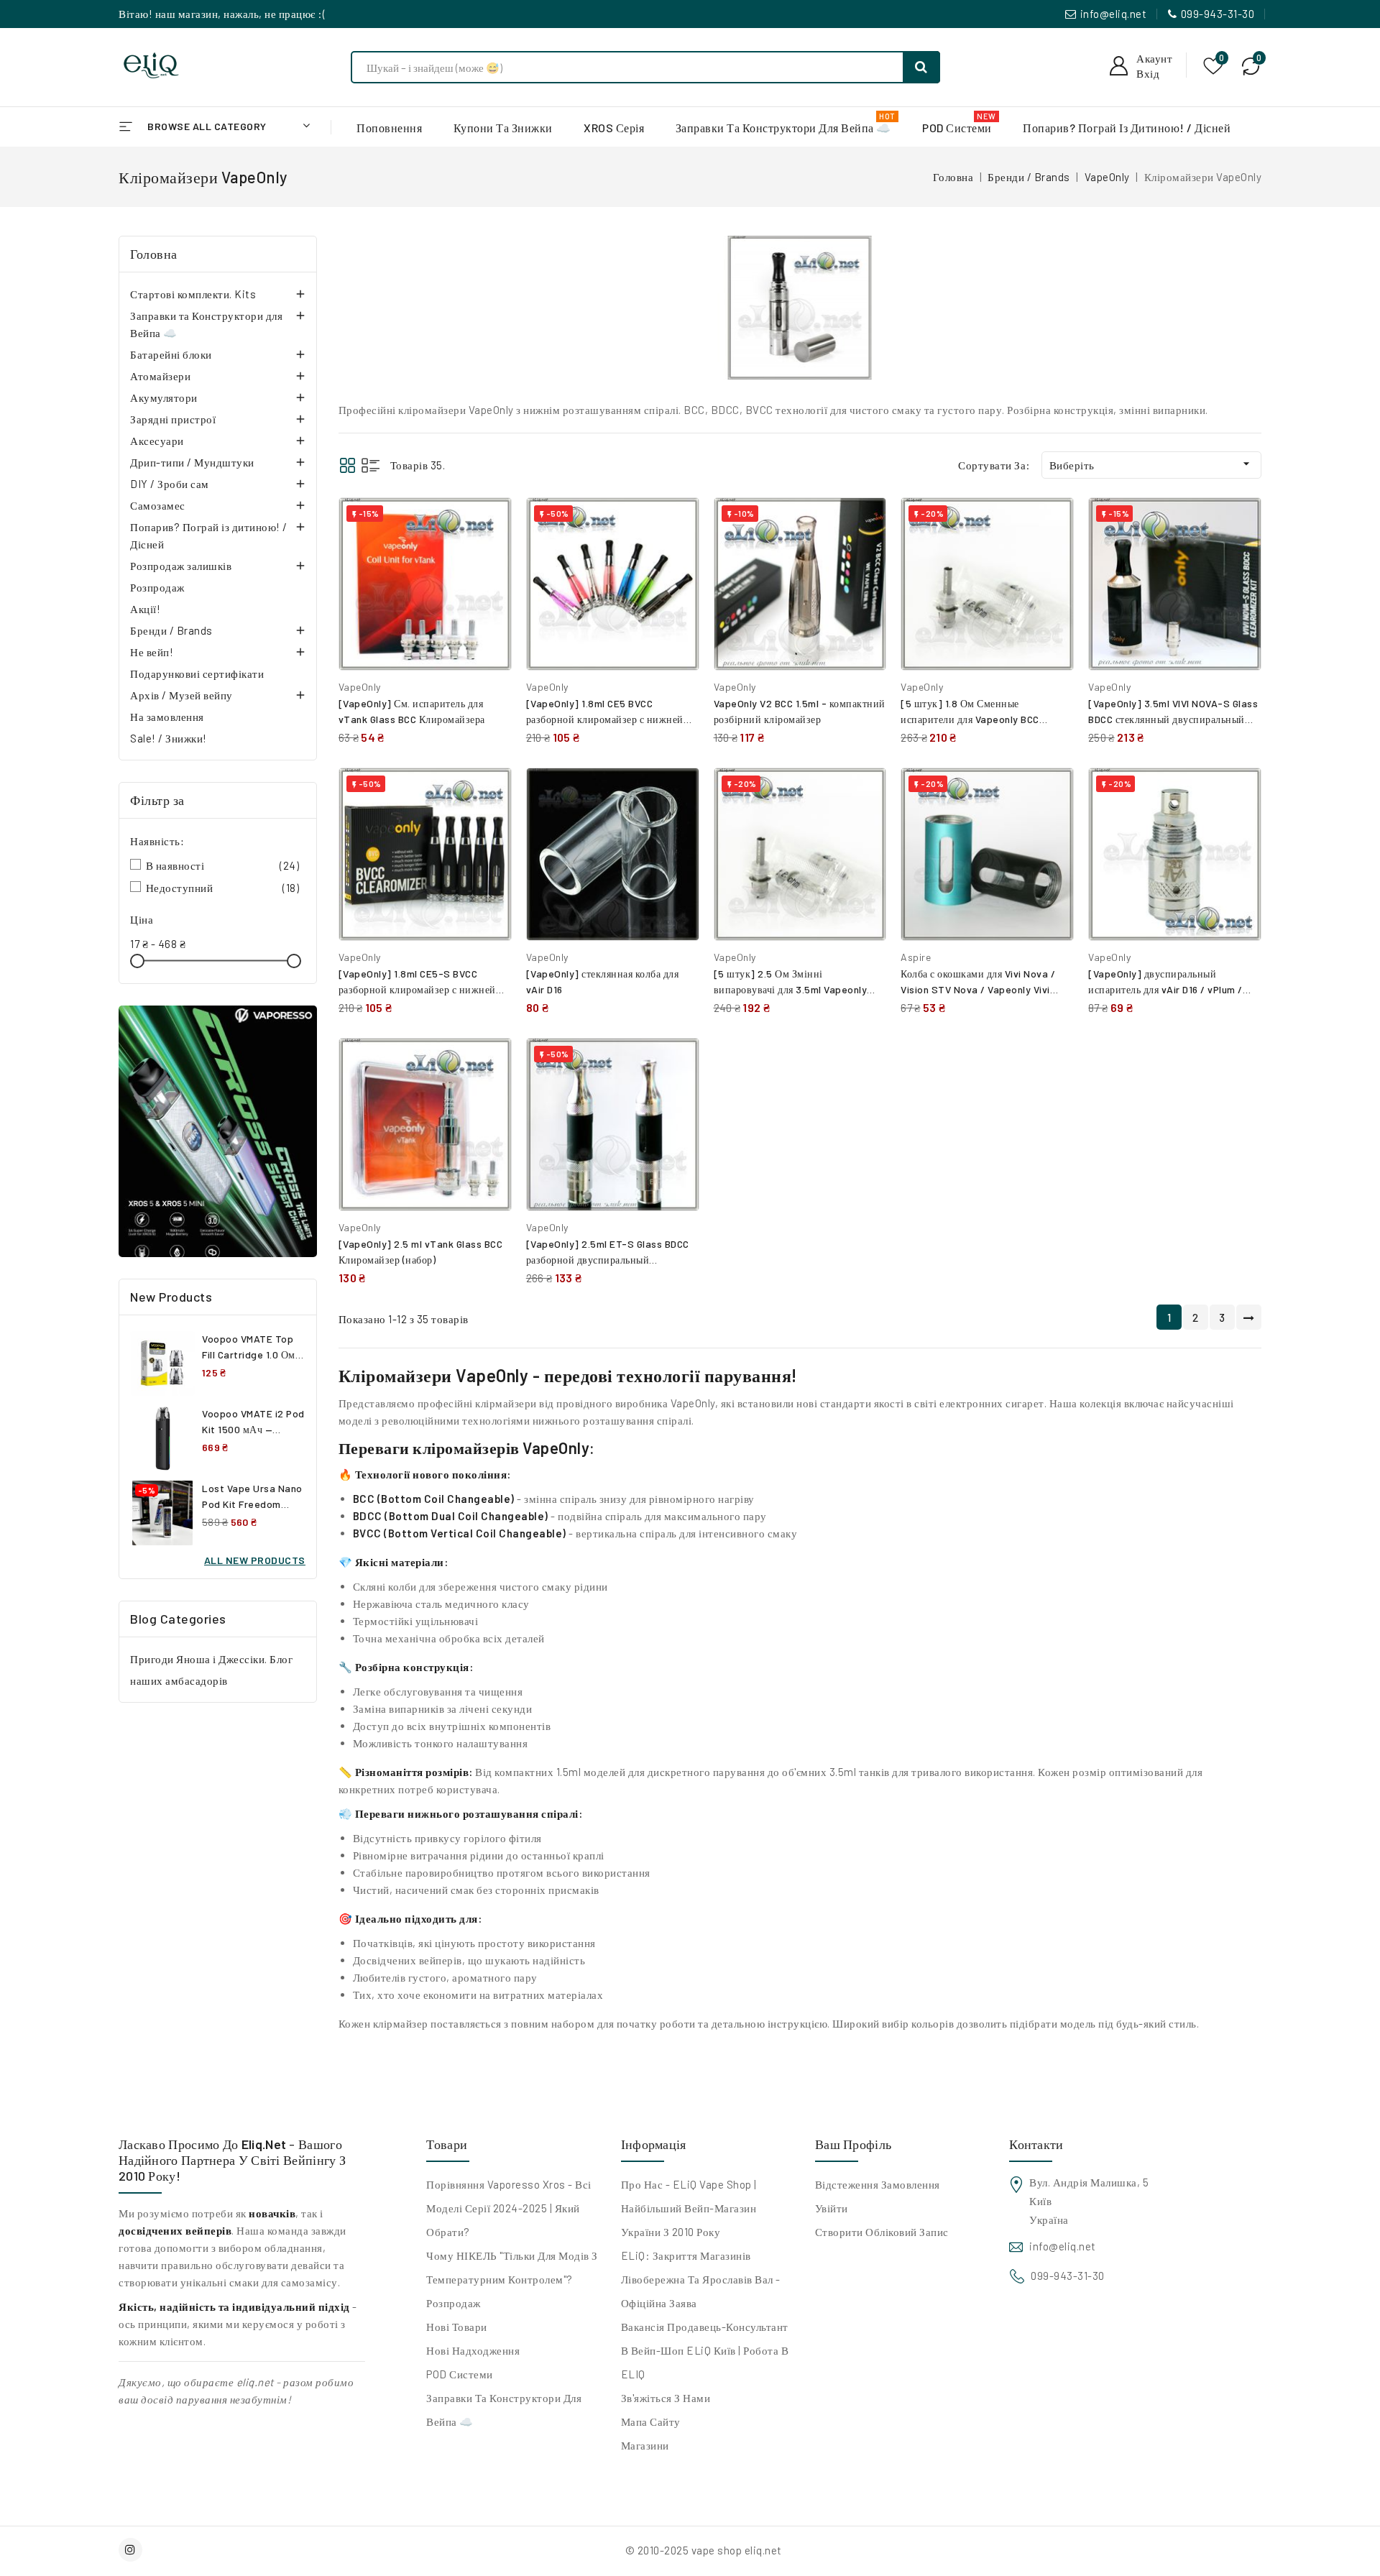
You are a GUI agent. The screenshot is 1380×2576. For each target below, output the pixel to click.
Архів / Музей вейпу (181, 695)
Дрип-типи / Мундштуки (192, 462)
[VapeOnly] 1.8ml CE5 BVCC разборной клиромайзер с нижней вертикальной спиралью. (605, 719)
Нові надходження (473, 2350)
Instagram (132, 2550)
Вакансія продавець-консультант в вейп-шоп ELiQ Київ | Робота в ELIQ (705, 2350)
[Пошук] (921, 67)
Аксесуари (157, 441)
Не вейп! (152, 652)
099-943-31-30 (1218, 14)
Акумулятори (164, 397)
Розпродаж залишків (181, 566)
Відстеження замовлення (878, 2184)
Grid (348, 465)
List (371, 465)
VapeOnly (360, 687)
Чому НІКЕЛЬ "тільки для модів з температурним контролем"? (512, 2267)
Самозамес (158, 505)
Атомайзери (160, 376)
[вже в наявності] (218, 1131)
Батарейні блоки (171, 354)
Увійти (832, 2208)
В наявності (223, 865)
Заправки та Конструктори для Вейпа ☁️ (206, 324)
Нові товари (457, 2327)
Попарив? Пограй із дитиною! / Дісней (209, 535)
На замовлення (167, 717)
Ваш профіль (853, 2144)
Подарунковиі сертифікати (197, 673)
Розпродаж (157, 587)
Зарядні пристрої (173, 419)
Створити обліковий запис (882, 2232)
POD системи (460, 2374)
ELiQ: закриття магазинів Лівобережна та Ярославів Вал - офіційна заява (701, 2279)
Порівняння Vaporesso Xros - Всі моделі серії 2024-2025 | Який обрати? (509, 2208)
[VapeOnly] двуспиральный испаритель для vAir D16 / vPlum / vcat (1165, 989)
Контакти (1036, 2144)
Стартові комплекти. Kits (193, 294)
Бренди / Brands (171, 630)
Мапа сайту (651, 2421)
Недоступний (223, 888)
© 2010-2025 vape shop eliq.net (704, 2550)
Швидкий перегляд (490, 555)
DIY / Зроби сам (170, 484)
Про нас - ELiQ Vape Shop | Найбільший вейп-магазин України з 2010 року (689, 2208)
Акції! (145, 609)
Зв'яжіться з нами (666, 2398)
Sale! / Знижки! (169, 738)
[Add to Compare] (490, 523)
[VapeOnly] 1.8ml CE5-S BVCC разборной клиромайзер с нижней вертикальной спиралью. (417, 989)
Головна (154, 254)
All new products (255, 1560)
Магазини (645, 2445)
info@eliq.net (1114, 14)
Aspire (916, 957)
